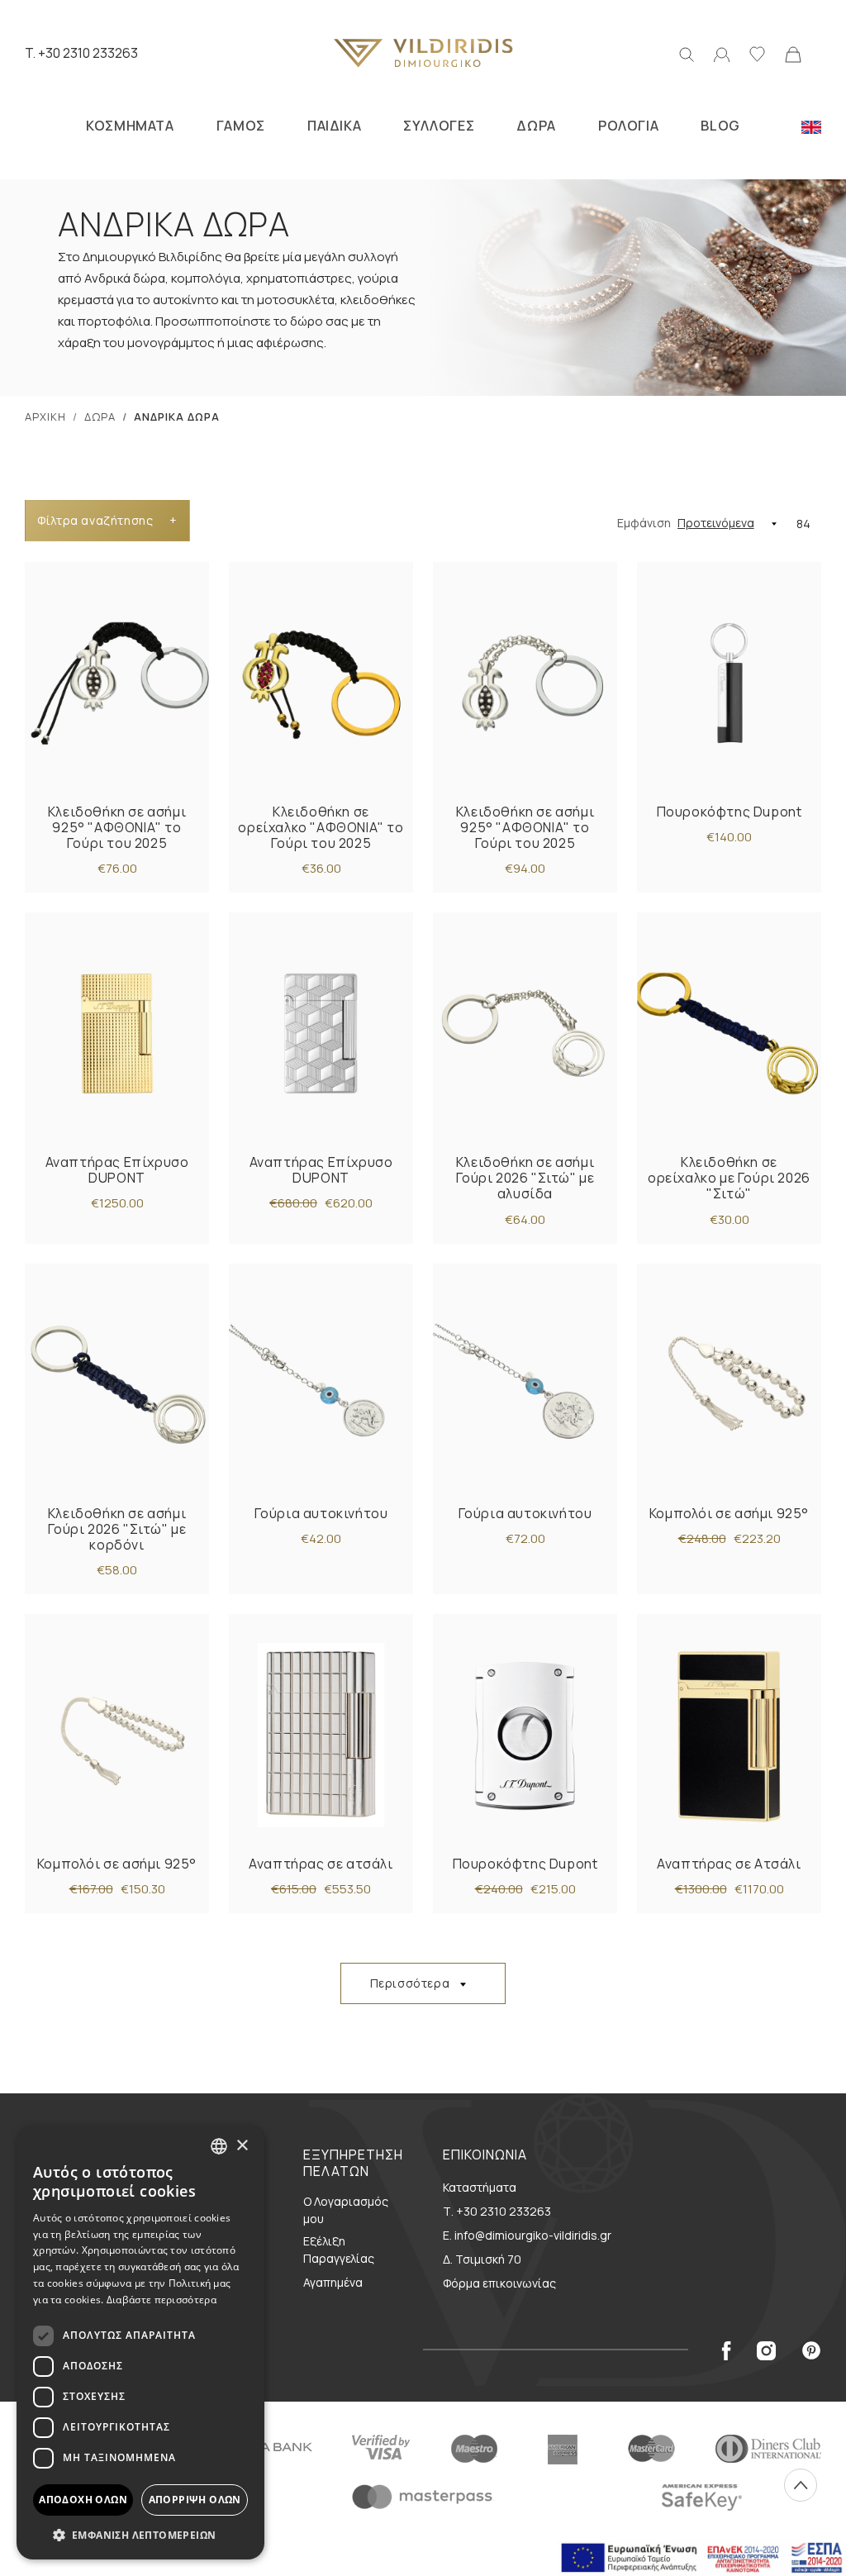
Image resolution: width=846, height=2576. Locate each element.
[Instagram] (766, 2350)
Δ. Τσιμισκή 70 (482, 2259)
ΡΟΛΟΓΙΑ (628, 126)
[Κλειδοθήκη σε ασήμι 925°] (117, 683)
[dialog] (140, 2343)
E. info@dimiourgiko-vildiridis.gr (527, 2235)
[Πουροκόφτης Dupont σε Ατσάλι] (525, 1735)
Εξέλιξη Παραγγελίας (339, 2250)
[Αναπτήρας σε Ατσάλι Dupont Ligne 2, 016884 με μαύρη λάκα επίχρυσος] (729, 1735)
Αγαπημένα (333, 2282)
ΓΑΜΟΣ (241, 126)
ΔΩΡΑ (536, 126)
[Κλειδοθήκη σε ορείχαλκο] (321, 683)
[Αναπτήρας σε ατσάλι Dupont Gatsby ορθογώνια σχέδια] (321, 1735)
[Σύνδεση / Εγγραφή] (722, 53)
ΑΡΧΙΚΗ (45, 417)
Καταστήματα (480, 2187)
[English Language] (811, 126)
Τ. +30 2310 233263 (497, 2211)
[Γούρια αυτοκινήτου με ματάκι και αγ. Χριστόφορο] (321, 1385)
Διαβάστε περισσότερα (162, 2300)
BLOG (720, 126)
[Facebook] (726, 2350)
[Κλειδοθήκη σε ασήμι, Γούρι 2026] (525, 1033)
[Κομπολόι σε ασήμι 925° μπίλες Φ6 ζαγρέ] (117, 1735)
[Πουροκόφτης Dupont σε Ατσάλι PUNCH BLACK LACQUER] (729, 683)
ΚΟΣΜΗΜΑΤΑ (130, 126)
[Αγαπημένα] (757, 53)
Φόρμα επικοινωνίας (499, 2283)
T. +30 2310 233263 (81, 53)
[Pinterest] (812, 2350)
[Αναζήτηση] (687, 53)
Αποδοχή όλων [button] (83, 2500)
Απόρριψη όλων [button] (195, 2500)
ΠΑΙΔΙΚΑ (334, 126)
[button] (140, 2535)
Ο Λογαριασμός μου (346, 2210)
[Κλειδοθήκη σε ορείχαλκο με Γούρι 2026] (729, 1033)
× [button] (242, 2146)
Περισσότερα (410, 1983)
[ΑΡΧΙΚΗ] (423, 53)
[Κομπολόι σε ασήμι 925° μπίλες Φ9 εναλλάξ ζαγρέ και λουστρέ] (729, 1385)
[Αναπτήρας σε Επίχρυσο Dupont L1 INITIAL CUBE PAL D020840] (321, 1033)
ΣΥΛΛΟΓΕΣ (439, 126)
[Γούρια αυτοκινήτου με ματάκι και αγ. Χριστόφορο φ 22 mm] (525, 1385)
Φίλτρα (107, 520)
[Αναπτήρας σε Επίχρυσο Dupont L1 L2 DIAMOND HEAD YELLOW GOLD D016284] (117, 1033)
